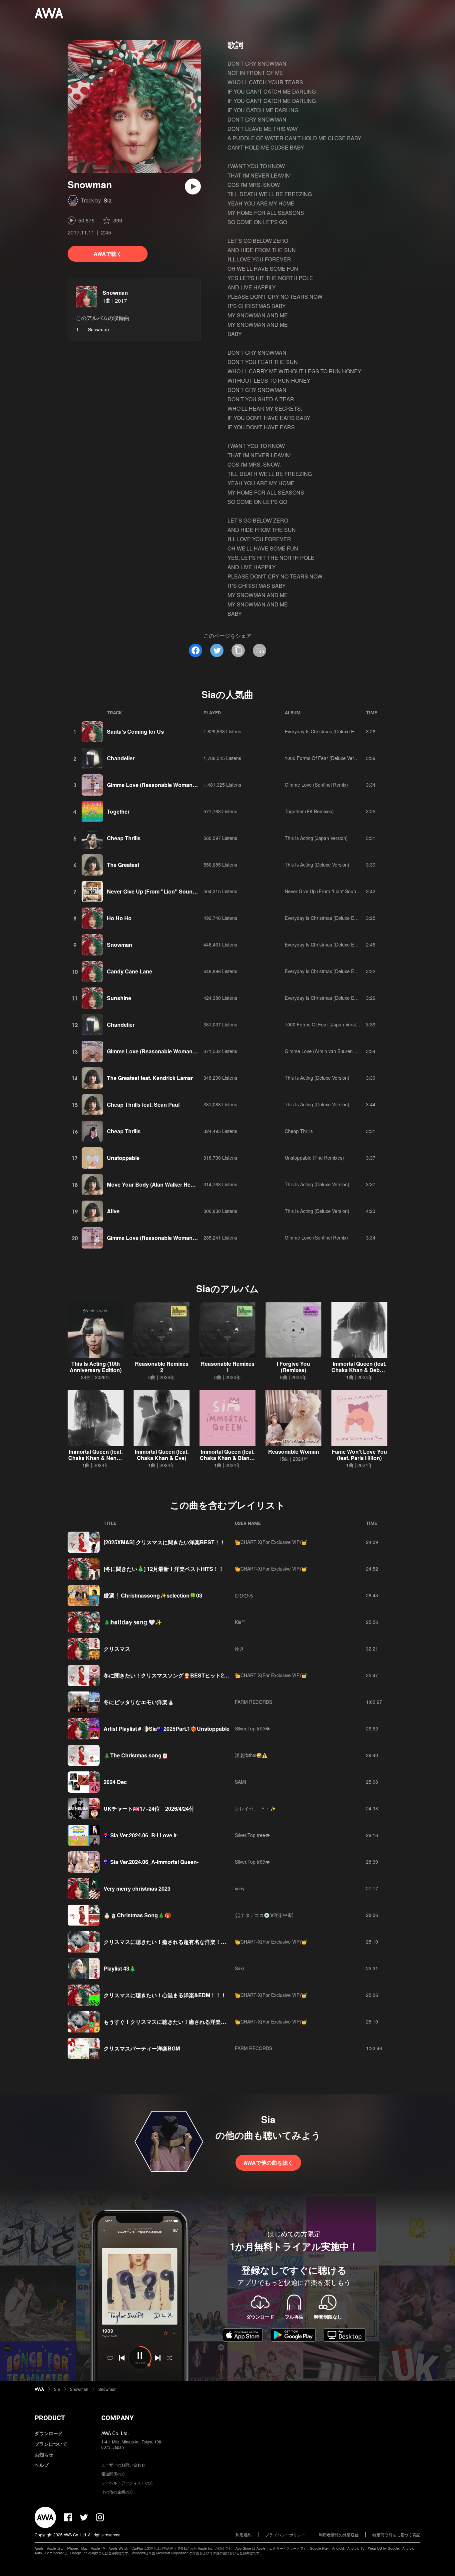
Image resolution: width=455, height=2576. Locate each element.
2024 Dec (115, 1782)
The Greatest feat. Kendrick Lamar (150, 1078)
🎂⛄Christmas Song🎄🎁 (137, 1915)
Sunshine (119, 998)
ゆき (239, 1649)
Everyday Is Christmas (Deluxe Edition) (326, 731)
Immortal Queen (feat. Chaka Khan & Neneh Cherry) (96, 1458)
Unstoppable (123, 1158)
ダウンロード (49, 2433)
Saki (239, 1968)
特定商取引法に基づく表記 (396, 2535)
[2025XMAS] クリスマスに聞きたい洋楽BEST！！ (164, 1542)
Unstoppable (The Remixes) (314, 1158)
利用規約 (243, 2535)
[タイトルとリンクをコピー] (238, 650)
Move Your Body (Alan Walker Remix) (154, 1184)
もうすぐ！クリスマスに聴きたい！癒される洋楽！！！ (170, 2022)
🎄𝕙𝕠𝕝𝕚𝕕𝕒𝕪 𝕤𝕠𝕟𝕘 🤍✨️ (133, 1622)
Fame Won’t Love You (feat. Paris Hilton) (359, 1455)
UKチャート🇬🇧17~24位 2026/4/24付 (149, 1809)
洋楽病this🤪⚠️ (251, 1755)
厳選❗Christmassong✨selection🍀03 (153, 1595)
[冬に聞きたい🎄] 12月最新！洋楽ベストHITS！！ (164, 1569)
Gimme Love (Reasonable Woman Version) (161, 785)
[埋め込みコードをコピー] (259, 650)
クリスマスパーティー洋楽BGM (142, 2048)
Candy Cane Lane (130, 971)
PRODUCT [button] (50, 2418)
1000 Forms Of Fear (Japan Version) (324, 1024)
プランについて (51, 2444)
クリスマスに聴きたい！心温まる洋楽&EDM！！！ (165, 1995)
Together (118, 811)
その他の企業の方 (117, 2492)
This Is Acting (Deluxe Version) (317, 865)
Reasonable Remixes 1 (228, 1367)
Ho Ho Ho (119, 918)
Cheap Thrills (124, 838)
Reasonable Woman (294, 1452)
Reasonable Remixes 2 (162, 1367)
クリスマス (117, 1649)
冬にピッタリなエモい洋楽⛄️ (139, 1702)
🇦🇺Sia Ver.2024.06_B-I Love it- (141, 1835)
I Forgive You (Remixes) (293, 1367)
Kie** (240, 1622)
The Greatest (123, 865)
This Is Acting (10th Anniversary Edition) (96, 1367)
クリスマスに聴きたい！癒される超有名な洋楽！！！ (168, 1942)
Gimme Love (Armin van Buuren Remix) (327, 1051)
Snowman (115, 293)
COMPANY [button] (117, 2418)
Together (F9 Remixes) (309, 811)
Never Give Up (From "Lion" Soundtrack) (159, 891)
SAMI (240, 1782)
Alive (113, 1211)
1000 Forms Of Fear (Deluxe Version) (325, 758)
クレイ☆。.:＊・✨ (255, 1808)
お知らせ (44, 2454)
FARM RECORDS (253, 1702)
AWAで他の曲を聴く (268, 2163)
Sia (108, 200)
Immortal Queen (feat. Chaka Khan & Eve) (162, 1455)
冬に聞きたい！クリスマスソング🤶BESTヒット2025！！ (174, 1675)
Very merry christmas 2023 (137, 1888)
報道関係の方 (113, 2474)
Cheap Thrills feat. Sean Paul (143, 1104)
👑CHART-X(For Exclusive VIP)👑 (271, 1542)
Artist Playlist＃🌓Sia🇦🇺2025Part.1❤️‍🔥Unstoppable (167, 1729)
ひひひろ (244, 1595)
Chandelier (121, 758)
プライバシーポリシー (285, 2535)
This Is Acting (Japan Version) (316, 838)
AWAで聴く (108, 254)
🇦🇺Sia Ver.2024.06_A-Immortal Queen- (151, 1862)
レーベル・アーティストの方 (127, 2483)
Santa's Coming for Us (135, 732)
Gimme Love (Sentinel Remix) (316, 785)
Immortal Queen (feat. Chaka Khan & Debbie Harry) (359, 1370)
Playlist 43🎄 (120, 1968)
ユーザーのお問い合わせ (123, 2465)
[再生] (193, 186)
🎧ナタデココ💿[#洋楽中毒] (264, 1915)
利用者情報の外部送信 (339, 2535)
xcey (240, 1888)
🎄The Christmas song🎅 (136, 1755)
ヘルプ (42, 2465)
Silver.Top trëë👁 (252, 1728)
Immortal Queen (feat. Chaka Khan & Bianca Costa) (228, 1458)
